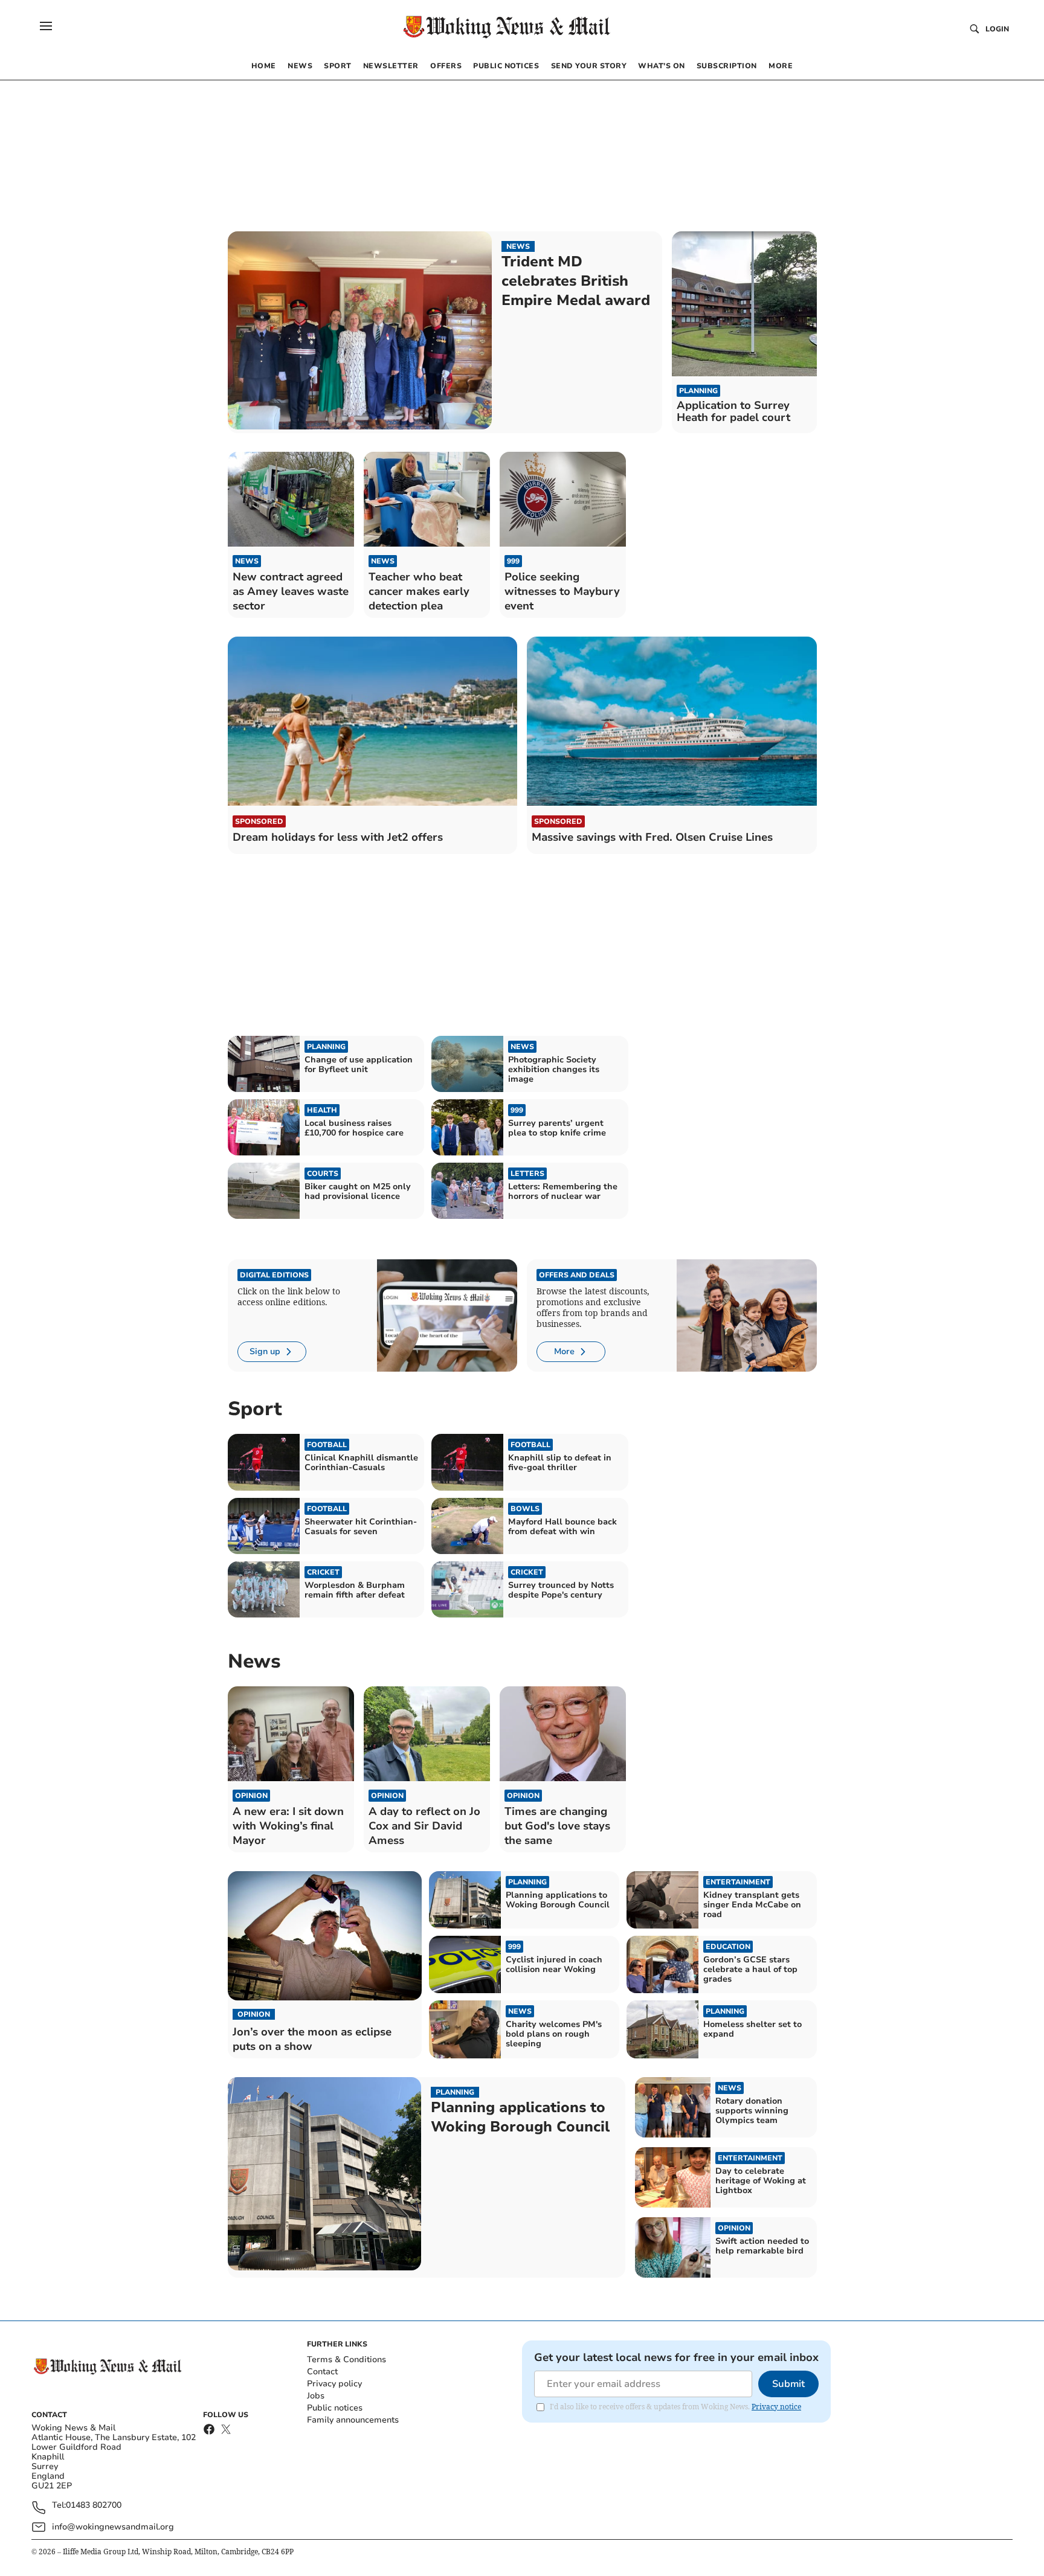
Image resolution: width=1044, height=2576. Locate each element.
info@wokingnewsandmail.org (113, 2527)
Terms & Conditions (346, 2359)
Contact (322, 2372)
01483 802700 (94, 2506)
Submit (788, 2384)
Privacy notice (776, 2407)
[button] (46, 26)
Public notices (335, 2408)
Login (997, 29)
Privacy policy (334, 2384)
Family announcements (353, 2420)
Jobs (316, 2396)
